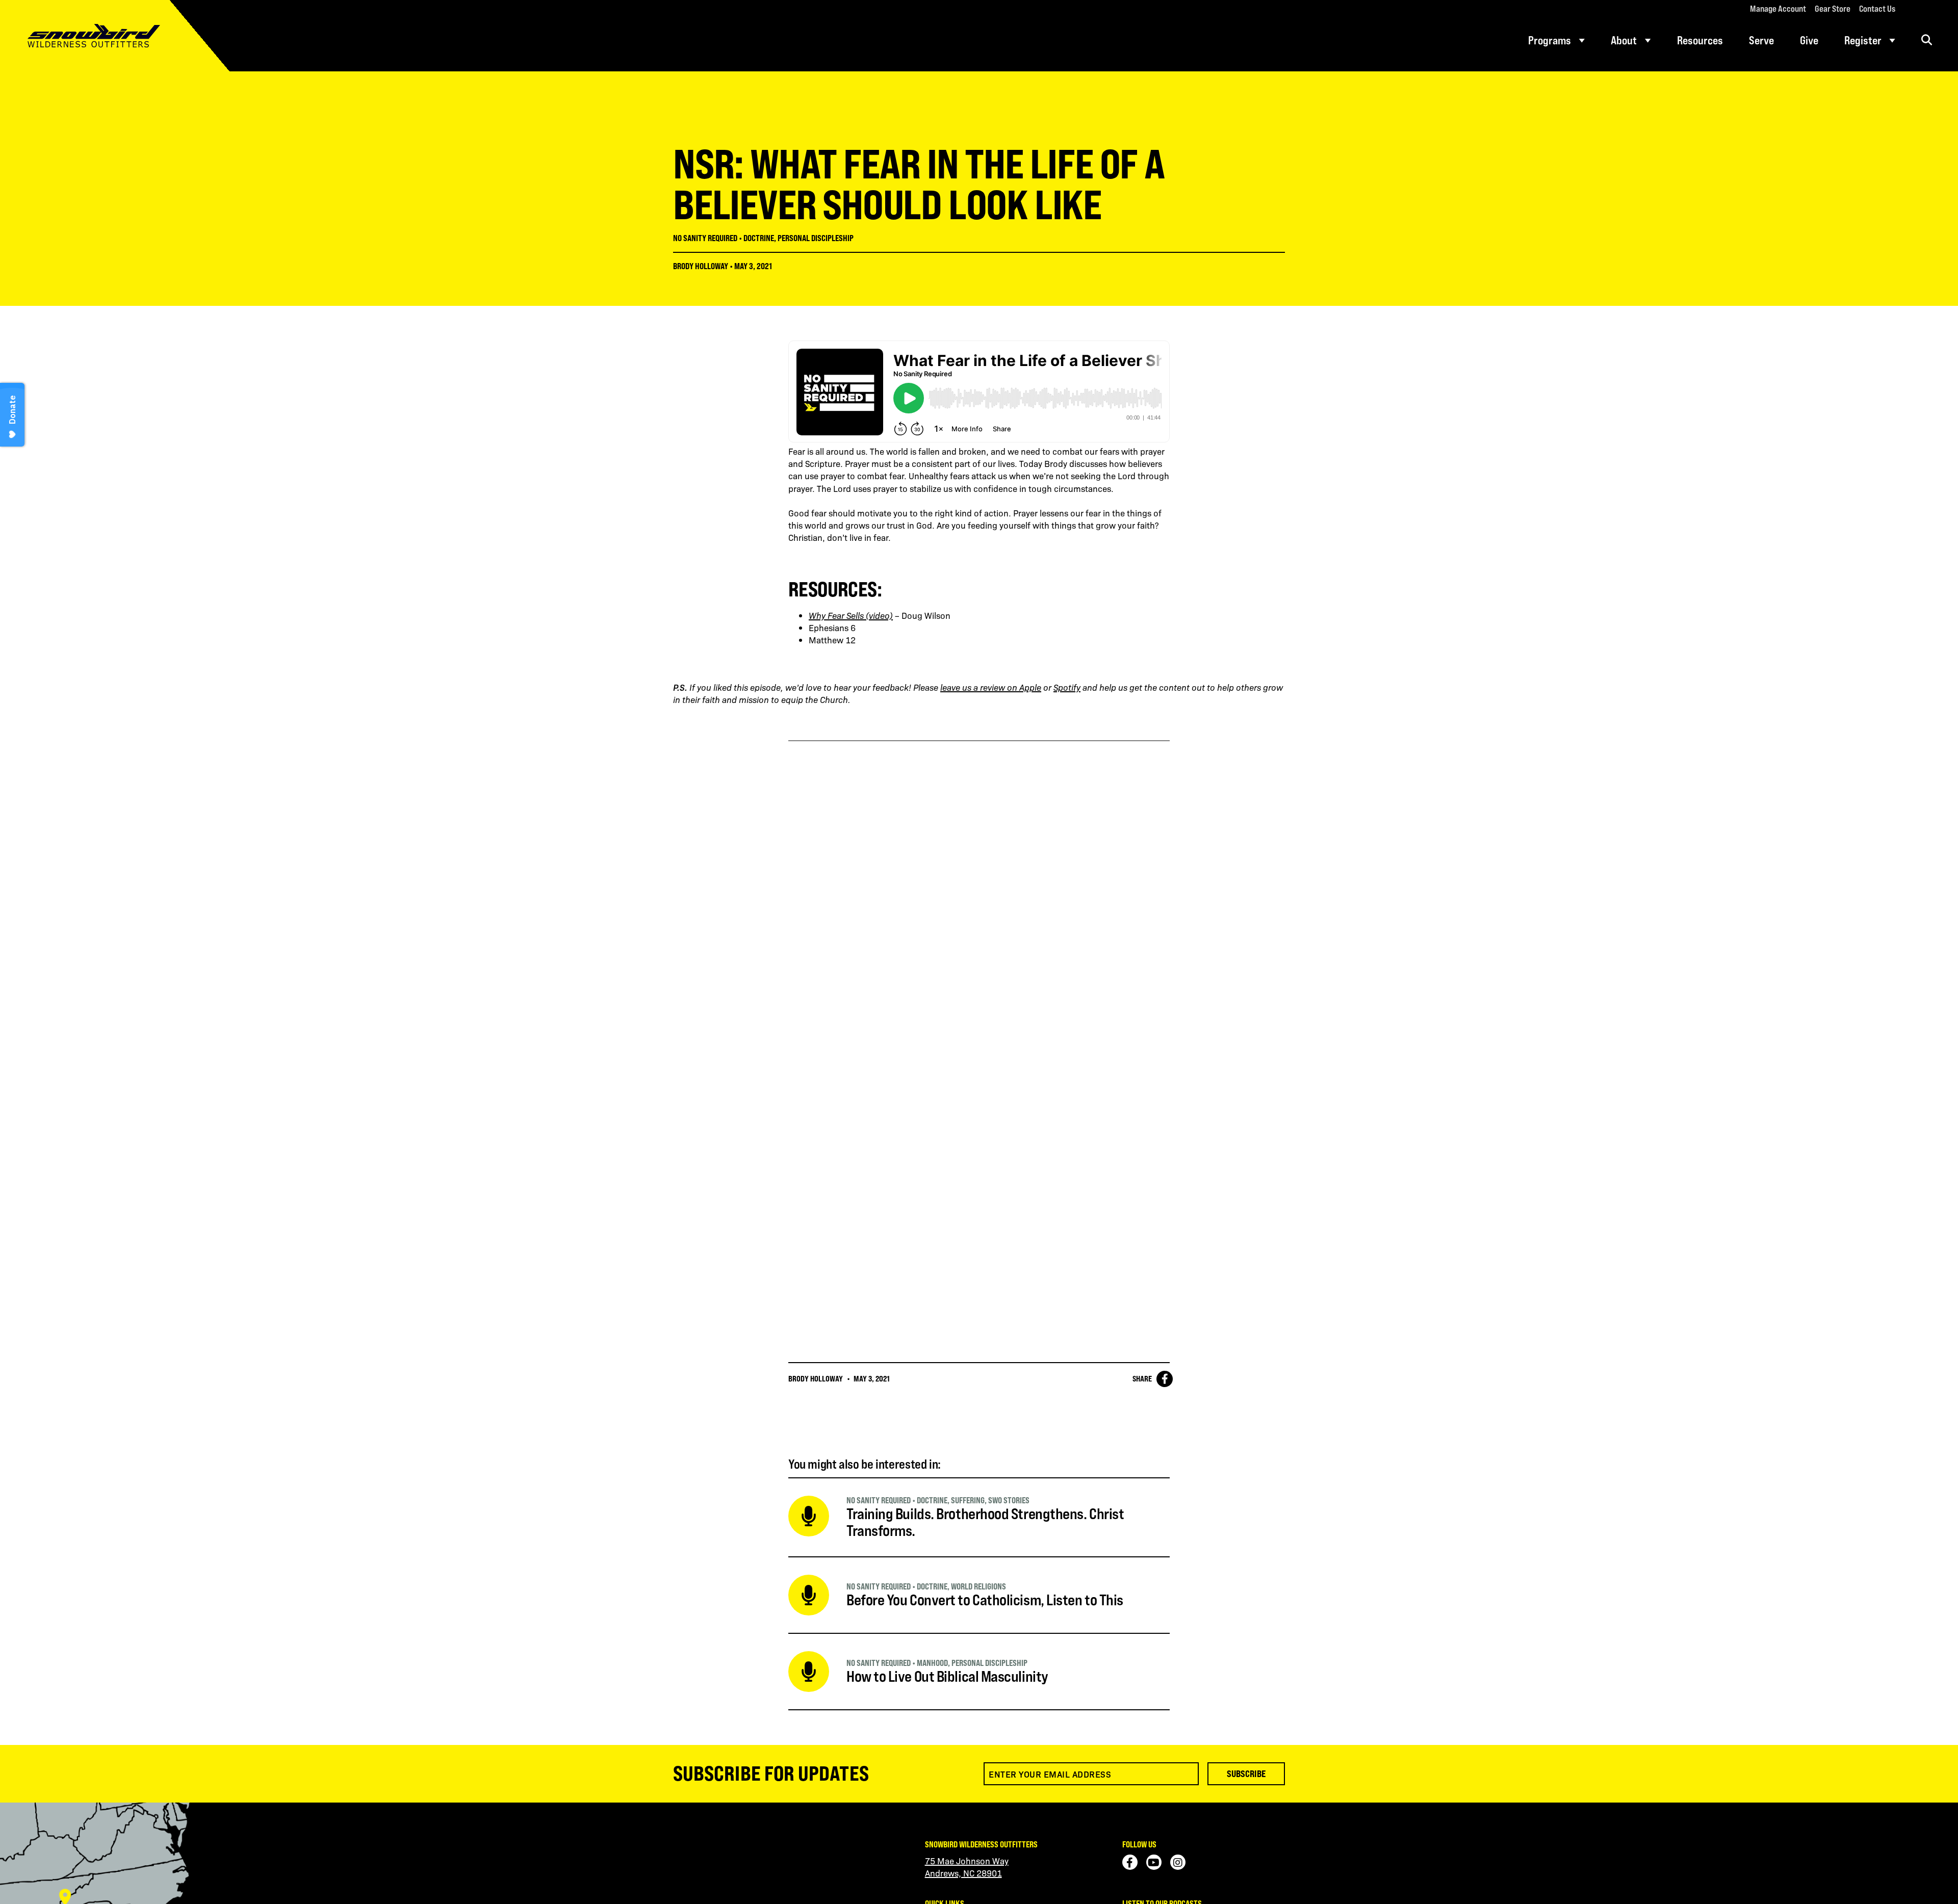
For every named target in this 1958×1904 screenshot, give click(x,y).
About (1624, 40)
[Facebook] (1130, 1862)
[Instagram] (1178, 1862)
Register (1863, 40)
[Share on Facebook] (1165, 1379)
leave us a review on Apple (991, 687)
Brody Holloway (701, 266)
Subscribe (1246, 1773)
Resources (1700, 40)
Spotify (1067, 687)
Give (1809, 40)
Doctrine (759, 238)
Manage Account (1778, 9)
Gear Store (1833, 9)
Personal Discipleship (816, 238)
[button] (1927, 40)
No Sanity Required (705, 238)
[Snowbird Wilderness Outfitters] (115, 36)
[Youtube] (1154, 1862)
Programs (1550, 40)
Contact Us (1877, 9)
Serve (1761, 40)
